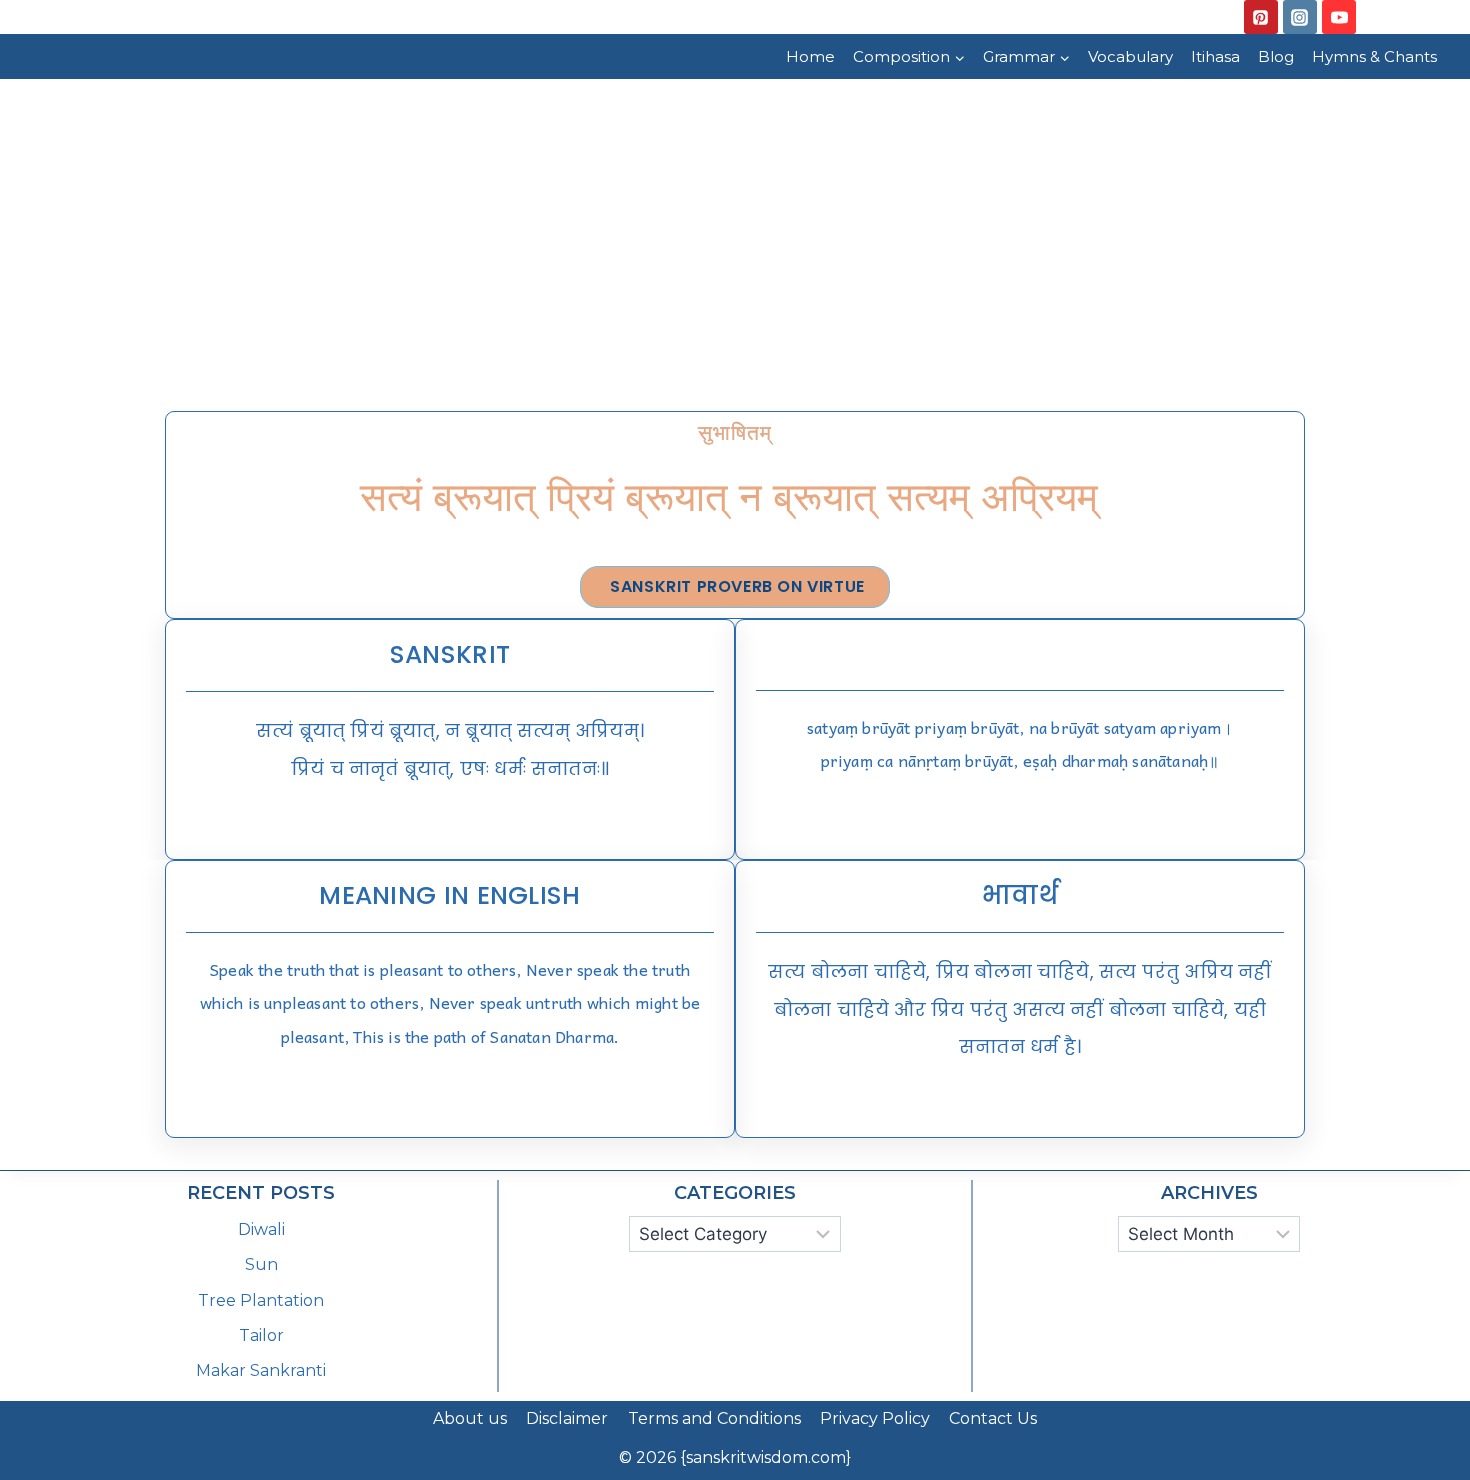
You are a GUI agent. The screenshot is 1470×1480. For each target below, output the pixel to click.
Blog (1276, 56)
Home (810, 56)
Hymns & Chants (1374, 56)
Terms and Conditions (714, 1418)
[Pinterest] (1261, 17)
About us (470, 1418)
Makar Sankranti (261, 1370)
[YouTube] (1339, 17)
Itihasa (1215, 56)
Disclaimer (567, 1418)
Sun (261, 1264)
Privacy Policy (875, 1418)
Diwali (261, 1229)
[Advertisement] (735, 229)
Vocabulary (1130, 56)
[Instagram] (1300, 17)
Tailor (261, 1335)
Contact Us (993, 1418)
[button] (735, 587)
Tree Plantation (261, 1300)
